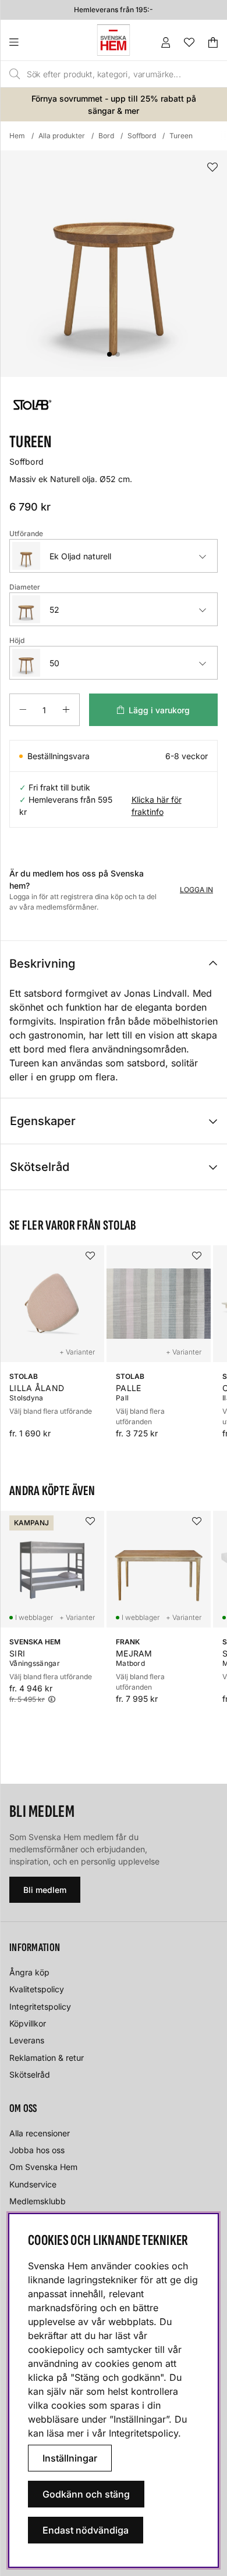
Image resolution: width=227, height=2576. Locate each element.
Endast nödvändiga (86, 2530)
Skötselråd (40, 1167)
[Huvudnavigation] (38, 42)
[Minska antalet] (23, 710)
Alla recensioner (40, 2133)
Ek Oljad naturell (80, 556)
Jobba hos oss (37, 2150)
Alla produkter (62, 136)
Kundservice (33, 2184)
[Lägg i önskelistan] (212, 168)
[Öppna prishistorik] (52, 1700)
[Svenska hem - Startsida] (114, 40)
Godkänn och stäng (86, 2494)
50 (54, 663)
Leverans (27, 2040)
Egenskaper (43, 1121)
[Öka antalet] (66, 710)
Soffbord (142, 136)
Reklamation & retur (47, 2058)
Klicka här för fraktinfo (157, 806)
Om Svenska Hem (43, 2167)
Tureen (181, 136)
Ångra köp (29, 1972)
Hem (17, 136)
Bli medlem (45, 1890)
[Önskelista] (189, 42)
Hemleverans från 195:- (114, 10)
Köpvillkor (28, 2023)
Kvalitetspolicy (37, 1989)
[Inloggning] (166, 42)
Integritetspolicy (40, 2006)
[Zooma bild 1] (114, 264)
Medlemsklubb (38, 2201)
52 (54, 610)
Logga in (196, 890)
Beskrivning (42, 964)
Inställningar (70, 2458)
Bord (106, 136)
